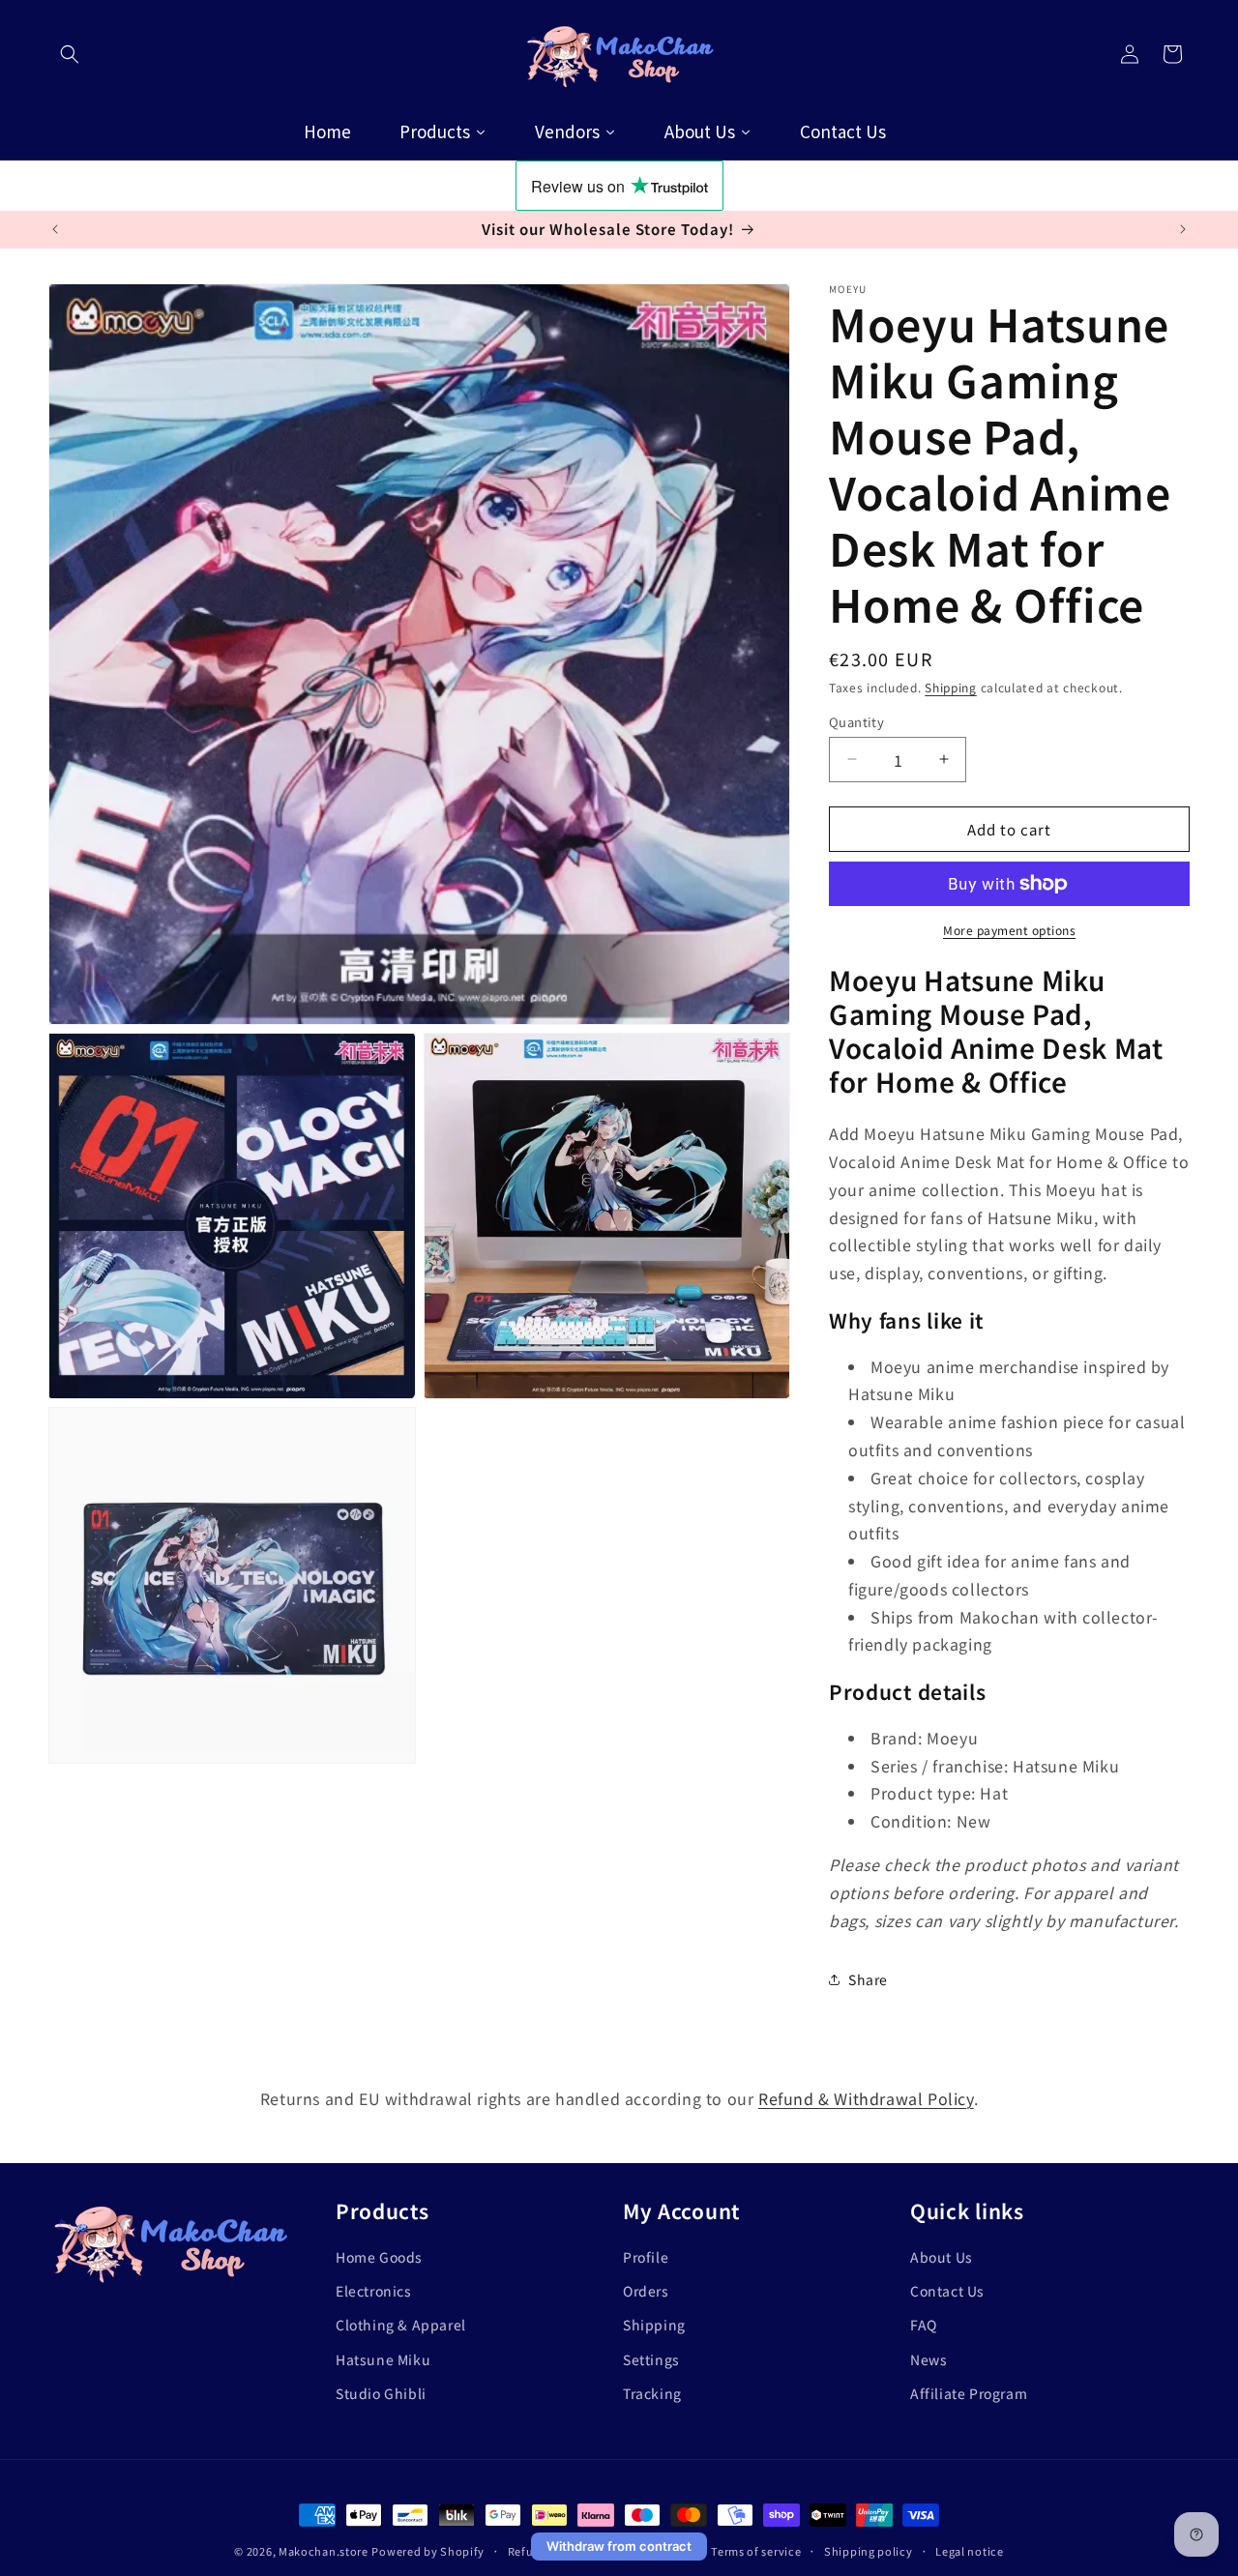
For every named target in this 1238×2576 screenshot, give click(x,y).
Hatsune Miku (383, 2358)
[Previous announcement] (55, 229)
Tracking (652, 2392)
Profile (646, 2257)
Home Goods (379, 2257)
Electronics (374, 2291)
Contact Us (947, 2291)
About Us (942, 2257)
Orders (646, 2291)
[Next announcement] (1183, 229)
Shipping (951, 687)
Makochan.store (324, 2551)
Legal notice (969, 2550)
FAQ (924, 2325)
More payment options (1009, 930)
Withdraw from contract (619, 2546)
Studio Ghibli (381, 2392)
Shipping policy (869, 2550)
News (928, 2358)
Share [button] (868, 1978)
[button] (70, 54)
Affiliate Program (969, 2392)
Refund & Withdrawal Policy (866, 2098)
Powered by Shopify (428, 2551)
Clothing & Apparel (401, 2325)
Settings (651, 2358)
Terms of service (756, 2550)
